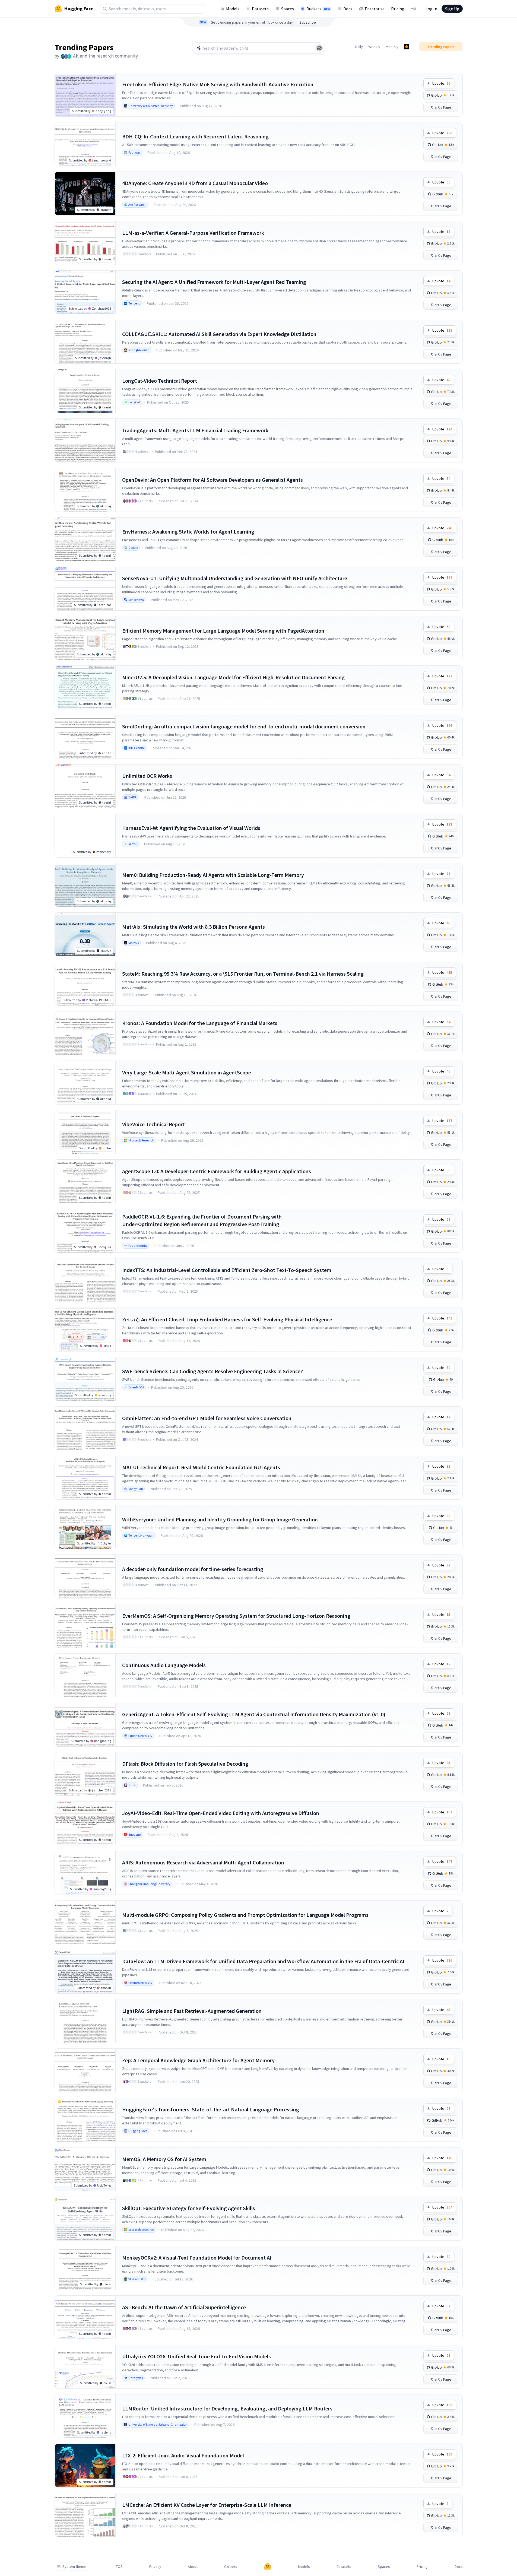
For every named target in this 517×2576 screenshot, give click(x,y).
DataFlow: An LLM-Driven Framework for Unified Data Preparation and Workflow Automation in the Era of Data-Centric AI (263, 1961)
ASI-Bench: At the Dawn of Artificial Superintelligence (184, 2307)
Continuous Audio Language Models (164, 1665)
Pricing (398, 9)
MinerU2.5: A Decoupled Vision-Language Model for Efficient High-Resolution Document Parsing (233, 677)
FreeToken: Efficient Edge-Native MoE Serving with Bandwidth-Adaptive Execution (218, 84)
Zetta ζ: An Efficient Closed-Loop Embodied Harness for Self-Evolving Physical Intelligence (227, 1319)
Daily (359, 47)
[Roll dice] (319, 48)
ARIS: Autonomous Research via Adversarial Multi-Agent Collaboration (203, 1862)
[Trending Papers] (407, 47)
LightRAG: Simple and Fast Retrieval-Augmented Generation (192, 2011)
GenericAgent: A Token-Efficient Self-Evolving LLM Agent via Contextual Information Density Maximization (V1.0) (254, 1714)
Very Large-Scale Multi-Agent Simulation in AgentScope (187, 1072)
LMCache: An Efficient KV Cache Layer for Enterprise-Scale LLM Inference (207, 2505)
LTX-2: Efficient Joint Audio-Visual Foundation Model (183, 2455)
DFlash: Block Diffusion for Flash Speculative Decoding (185, 1764)
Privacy (155, 2567)
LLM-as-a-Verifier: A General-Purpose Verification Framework (193, 233)
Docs (348, 9)
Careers (231, 2567)
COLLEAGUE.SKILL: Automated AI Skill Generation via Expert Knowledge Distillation (219, 334)
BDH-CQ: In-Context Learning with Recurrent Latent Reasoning (195, 136)
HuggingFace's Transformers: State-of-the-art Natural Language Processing (211, 2109)
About (193, 2567)
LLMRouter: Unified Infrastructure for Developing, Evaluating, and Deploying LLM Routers (227, 2408)
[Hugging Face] (268, 2567)
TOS (119, 2567)
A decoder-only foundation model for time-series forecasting (193, 1569)
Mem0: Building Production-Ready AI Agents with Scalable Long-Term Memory (213, 875)
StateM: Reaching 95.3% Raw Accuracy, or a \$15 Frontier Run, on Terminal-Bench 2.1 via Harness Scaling (243, 974)
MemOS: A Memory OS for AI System (164, 2159)
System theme (74, 2567)
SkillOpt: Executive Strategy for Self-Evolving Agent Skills (189, 2208)
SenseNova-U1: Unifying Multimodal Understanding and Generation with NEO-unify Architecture (235, 578)
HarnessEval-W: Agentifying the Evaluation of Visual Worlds (191, 828)
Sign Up (452, 9)
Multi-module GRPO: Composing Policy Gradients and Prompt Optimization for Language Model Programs (245, 1915)
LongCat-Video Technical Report (160, 381)
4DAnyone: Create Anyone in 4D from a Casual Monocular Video (195, 183)
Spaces (288, 9)
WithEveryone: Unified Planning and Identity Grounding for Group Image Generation (220, 1519)
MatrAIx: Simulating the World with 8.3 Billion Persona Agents (194, 927)
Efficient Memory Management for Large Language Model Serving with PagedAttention (223, 631)
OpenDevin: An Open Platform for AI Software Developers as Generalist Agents (212, 480)
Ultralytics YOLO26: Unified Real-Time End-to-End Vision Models (196, 2356)
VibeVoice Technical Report (153, 1124)
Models (233, 9)
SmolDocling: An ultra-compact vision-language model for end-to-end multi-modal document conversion (244, 726)
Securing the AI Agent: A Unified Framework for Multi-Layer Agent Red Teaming (214, 282)
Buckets (318, 9)
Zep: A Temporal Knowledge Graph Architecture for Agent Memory (198, 2060)
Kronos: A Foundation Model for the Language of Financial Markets (200, 1023)
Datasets (260, 9)
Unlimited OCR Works (147, 776)
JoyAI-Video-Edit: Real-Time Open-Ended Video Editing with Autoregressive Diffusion (221, 1813)
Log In (431, 9)
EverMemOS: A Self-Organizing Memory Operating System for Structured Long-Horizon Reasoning (236, 1616)
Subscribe (308, 22)
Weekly (374, 47)
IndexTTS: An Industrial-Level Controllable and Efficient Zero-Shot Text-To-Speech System (227, 1270)
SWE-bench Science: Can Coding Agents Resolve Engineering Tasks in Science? (212, 1371)
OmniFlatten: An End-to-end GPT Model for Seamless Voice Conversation (207, 1418)
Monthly (392, 47)
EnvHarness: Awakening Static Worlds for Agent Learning (188, 532)
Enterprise (375, 9)
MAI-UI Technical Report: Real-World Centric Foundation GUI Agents (201, 1467)
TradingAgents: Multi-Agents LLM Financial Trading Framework (195, 430)
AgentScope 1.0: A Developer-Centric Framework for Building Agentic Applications (217, 1171)
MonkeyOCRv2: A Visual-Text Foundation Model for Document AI (197, 2258)
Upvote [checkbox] (441, 83)
